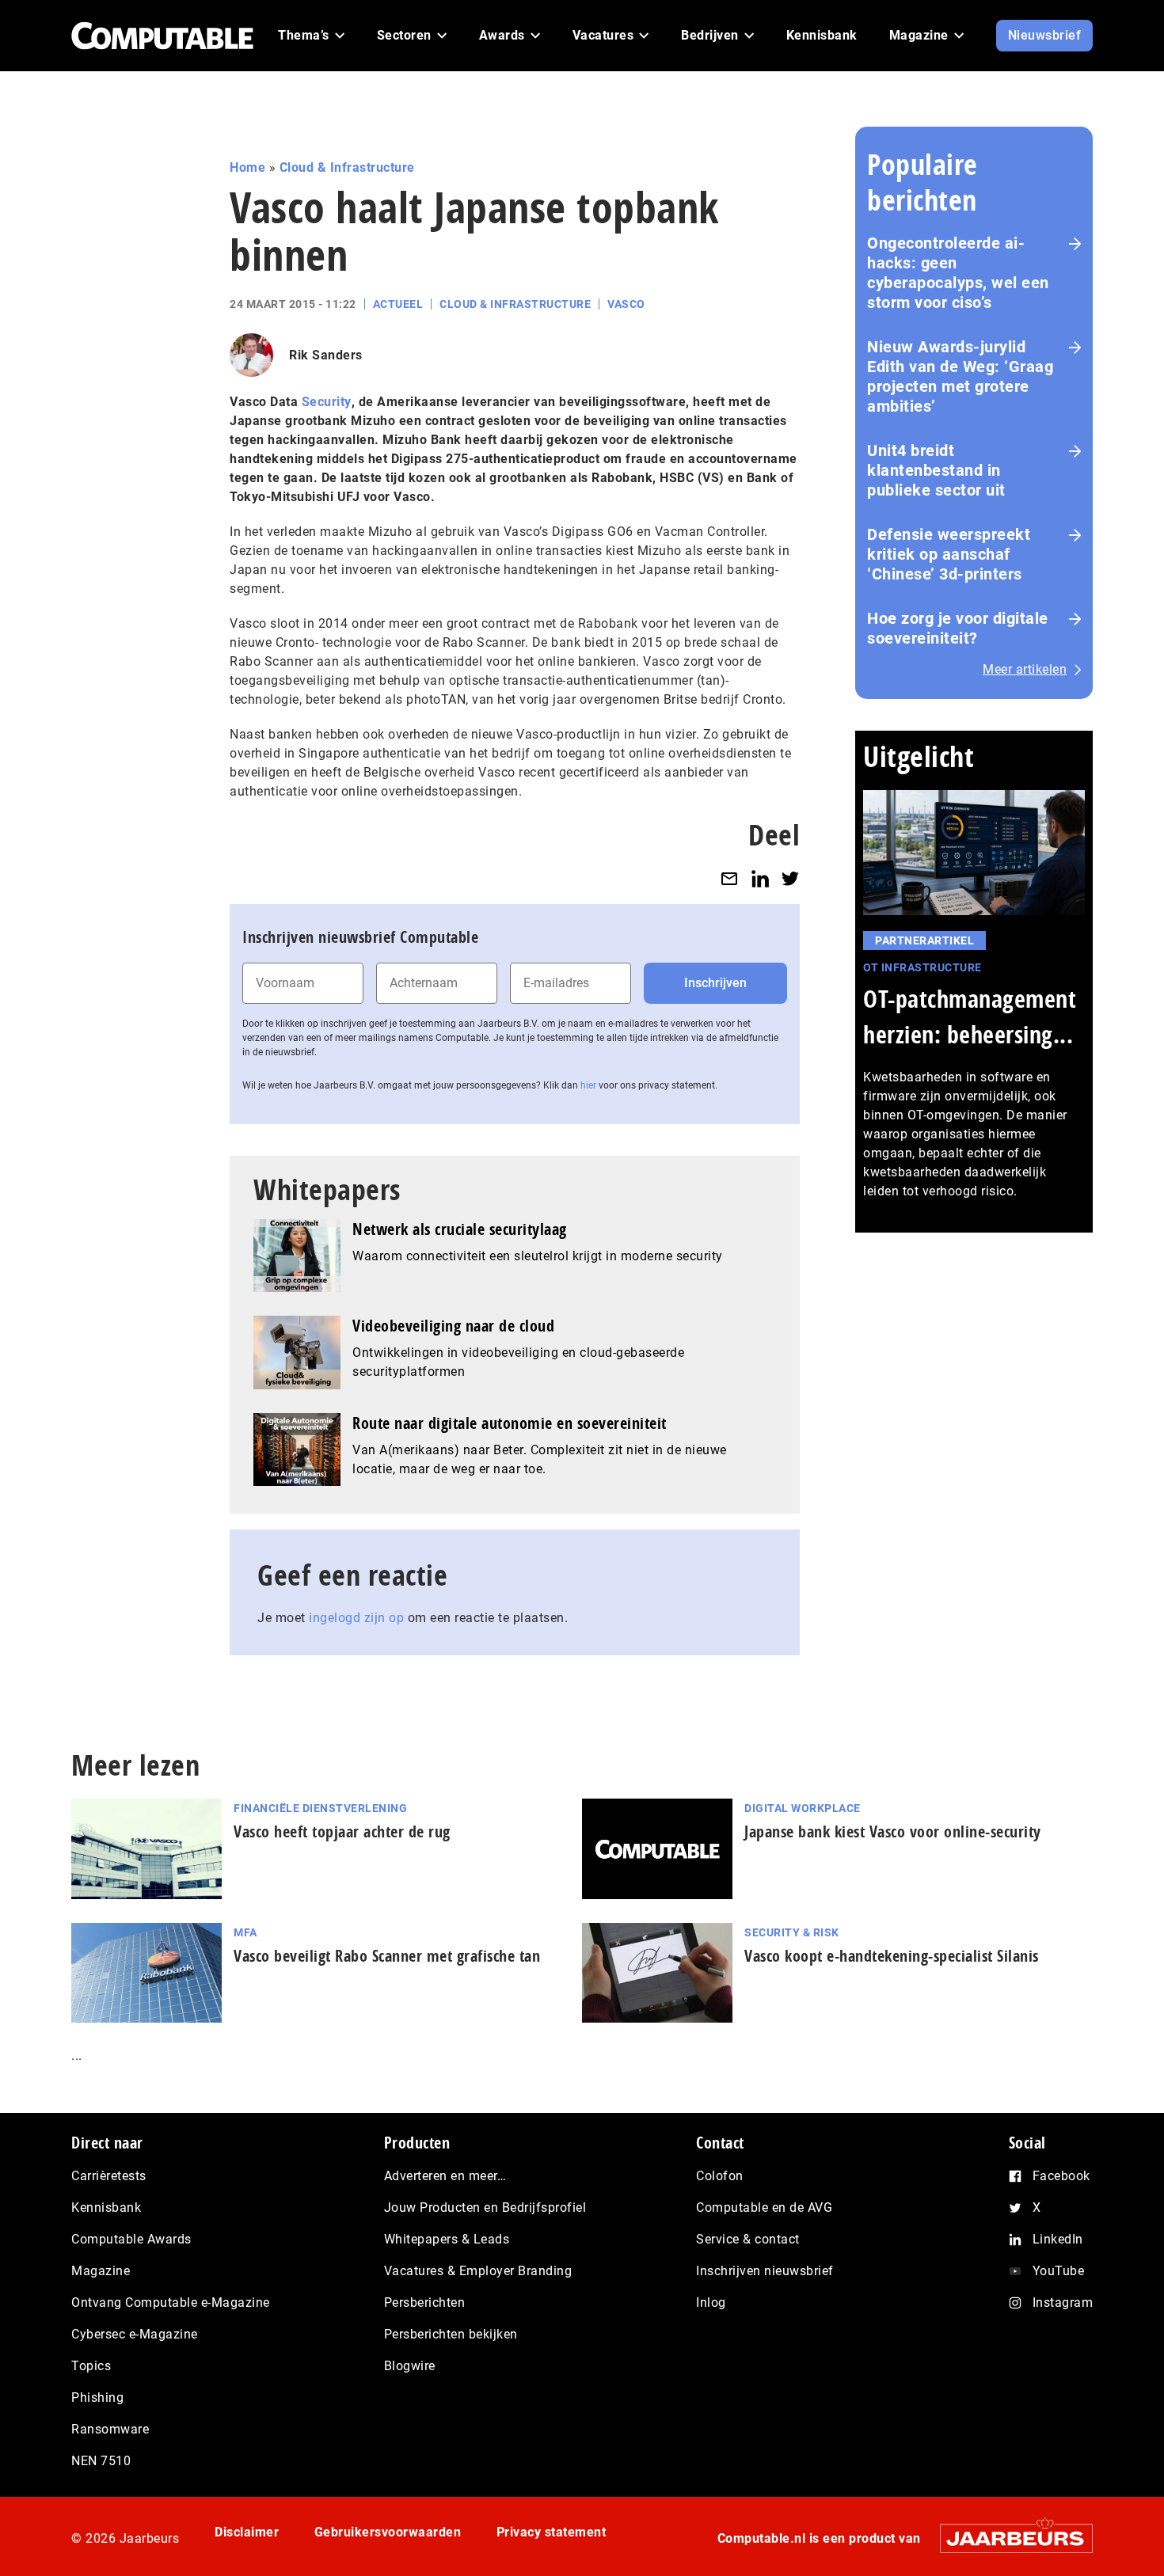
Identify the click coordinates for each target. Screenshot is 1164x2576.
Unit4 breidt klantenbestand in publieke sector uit (936, 470)
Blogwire (410, 2366)
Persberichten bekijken (451, 2334)
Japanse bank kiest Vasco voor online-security (893, 1831)
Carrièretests (109, 2176)
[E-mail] (729, 878)
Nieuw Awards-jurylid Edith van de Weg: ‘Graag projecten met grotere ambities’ (960, 376)
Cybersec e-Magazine (135, 2334)
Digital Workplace (803, 1808)
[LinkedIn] (760, 878)
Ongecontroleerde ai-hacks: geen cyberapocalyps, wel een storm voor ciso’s (958, 273)
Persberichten (425, 2302)
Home (247, 167)
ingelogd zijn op (356, 1618)
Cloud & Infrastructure (347, 167)
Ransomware (110, 2429)
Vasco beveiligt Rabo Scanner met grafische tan (387, 1956)
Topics (91, 2366)
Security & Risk (792, 1932)
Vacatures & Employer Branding (478, 2271)
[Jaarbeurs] (1008, 2538)
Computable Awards (131, 2239)
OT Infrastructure (922, 967)
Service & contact (748, 2239)
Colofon (720, 2176)
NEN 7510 (101, 2461)
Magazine (101, 2271)
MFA (245, 1932)
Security (327, 402)
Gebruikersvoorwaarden (388, 2532)
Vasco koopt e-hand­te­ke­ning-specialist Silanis (892, 1956)
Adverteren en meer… (445, 2176)
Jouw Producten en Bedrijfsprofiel (485, 2207)
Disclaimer (247, 2532)
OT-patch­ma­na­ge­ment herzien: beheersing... (970, 1016)
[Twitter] (790, 878)
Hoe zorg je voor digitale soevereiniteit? (958, 628)
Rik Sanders (326, 355)
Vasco (626, 304)
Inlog (711, 2302)
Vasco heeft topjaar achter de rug (342, 1831)
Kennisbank (106, 2207)
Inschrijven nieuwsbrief (765, 2271)
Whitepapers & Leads (447, 2239)
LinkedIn (1058, 2239)
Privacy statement (552, 2532)
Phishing (97, 2397)
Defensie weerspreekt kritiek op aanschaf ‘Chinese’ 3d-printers (949, 554)
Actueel (398, 304)
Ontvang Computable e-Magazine (171, 2302)
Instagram (1063, 2302)
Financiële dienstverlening (320, 1808)
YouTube (1059, 2271)
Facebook (1061, 2176)
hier (588, 1085)
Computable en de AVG (764, 2207)
